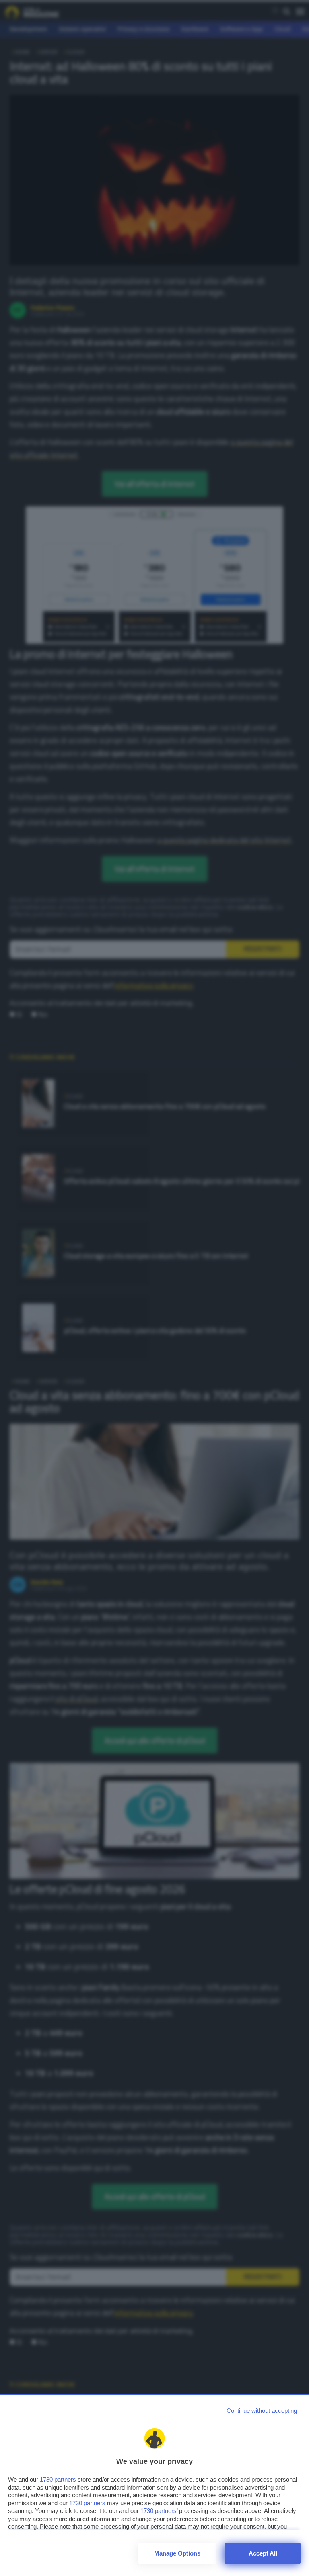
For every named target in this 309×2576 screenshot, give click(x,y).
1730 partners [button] (58, 2479)
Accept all (263, 2553)
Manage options (177, 2553)
